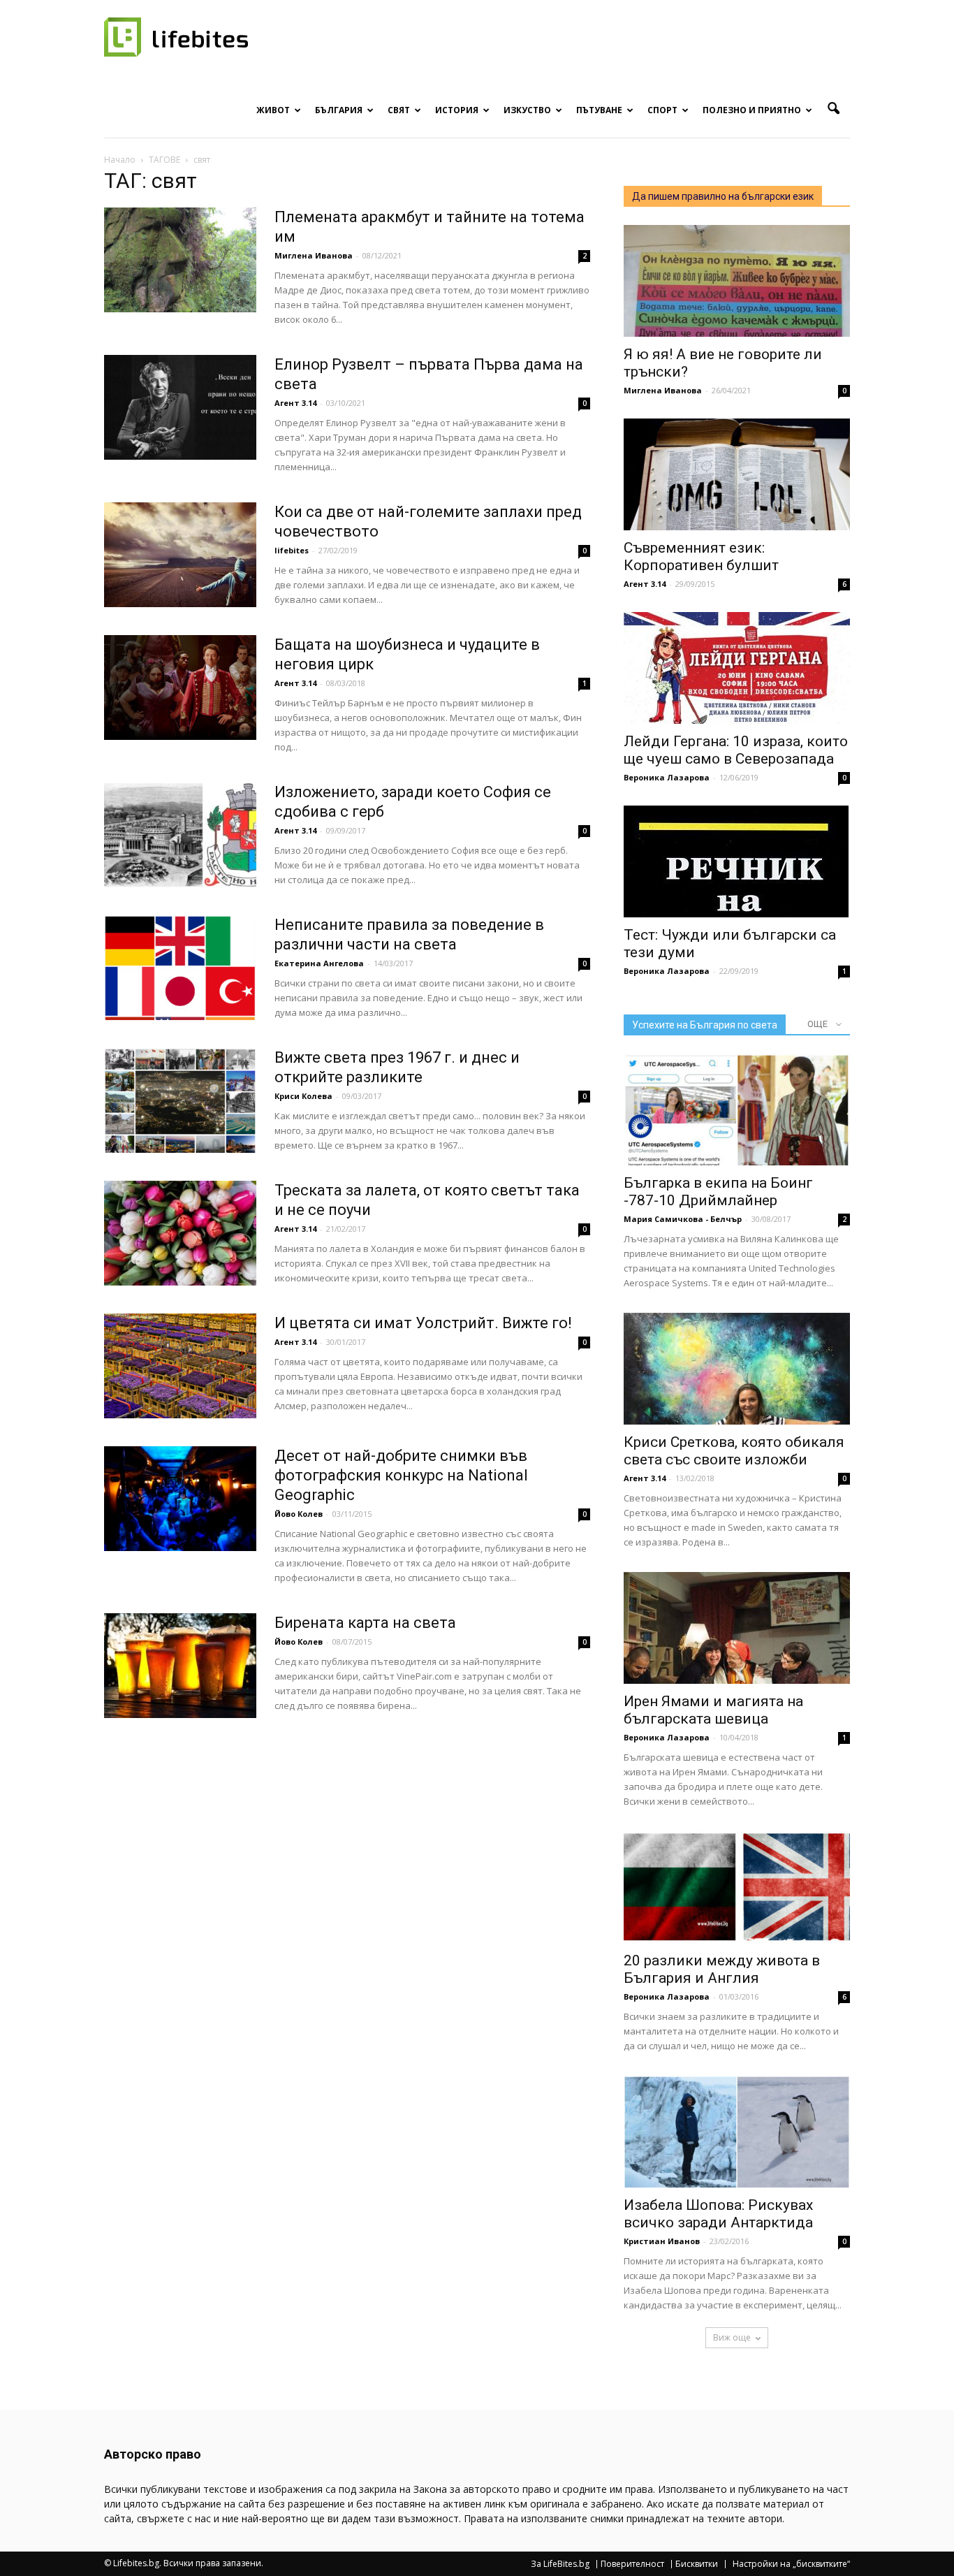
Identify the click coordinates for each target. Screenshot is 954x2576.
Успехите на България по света (705, 1025)
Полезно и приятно (752, 110)
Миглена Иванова (314, 255)
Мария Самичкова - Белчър (683, 1219)
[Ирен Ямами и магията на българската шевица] (737, 1628)
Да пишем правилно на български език (723, 196)
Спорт (662, 110)
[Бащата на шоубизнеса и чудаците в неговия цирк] (180, 687)
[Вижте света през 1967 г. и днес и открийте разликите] (180, 1100)
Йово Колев (299, 1514)
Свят (399, 110)
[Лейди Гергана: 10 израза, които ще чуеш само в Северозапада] (737, 668)
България (339, 110)
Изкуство (527, 110)
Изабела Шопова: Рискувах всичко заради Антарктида (718, 2214)
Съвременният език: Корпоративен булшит (701, 556)
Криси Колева (303, 1096)
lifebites (292, 550)
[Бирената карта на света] (180, 1666)
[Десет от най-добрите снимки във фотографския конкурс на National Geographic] (180, 1499)
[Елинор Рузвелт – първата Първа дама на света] (180, 407)
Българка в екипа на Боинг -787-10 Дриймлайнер (718, 1192)
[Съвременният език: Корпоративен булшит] (737, 474)
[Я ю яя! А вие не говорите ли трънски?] (737, 281)
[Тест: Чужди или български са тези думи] (737, 861)
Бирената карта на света (365, 1623)
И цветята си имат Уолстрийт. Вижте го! (423, 1323)
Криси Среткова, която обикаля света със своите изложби (734, 1451)
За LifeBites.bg (560, 2564)
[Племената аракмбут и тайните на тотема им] (180, 260)
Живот (273, 110)
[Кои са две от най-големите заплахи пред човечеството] (180, 555)
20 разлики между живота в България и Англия (722, 1969)
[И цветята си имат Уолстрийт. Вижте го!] (180, 1366)
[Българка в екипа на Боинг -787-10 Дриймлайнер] (737, 1109)
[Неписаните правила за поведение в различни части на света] (180, 968)
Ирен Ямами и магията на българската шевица (713, 1710)
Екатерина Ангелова (319, 963)
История (457, 110)
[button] (833, 109)
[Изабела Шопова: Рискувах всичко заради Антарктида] (737, 2132)
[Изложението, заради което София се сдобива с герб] (180, 835)
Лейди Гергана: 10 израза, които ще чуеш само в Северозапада (736, 750)
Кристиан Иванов (662, 2241)
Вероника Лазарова (667, 777)
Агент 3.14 (295, 403)
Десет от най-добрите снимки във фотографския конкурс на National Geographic (401, 1475)
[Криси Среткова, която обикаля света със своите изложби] (737, 1369)
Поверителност (632, 2564)
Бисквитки (697, 2564)
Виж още (732, 2337)
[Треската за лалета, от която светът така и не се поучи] (180, 1233)
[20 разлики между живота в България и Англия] (737, 1887)
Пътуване (599, 110)
